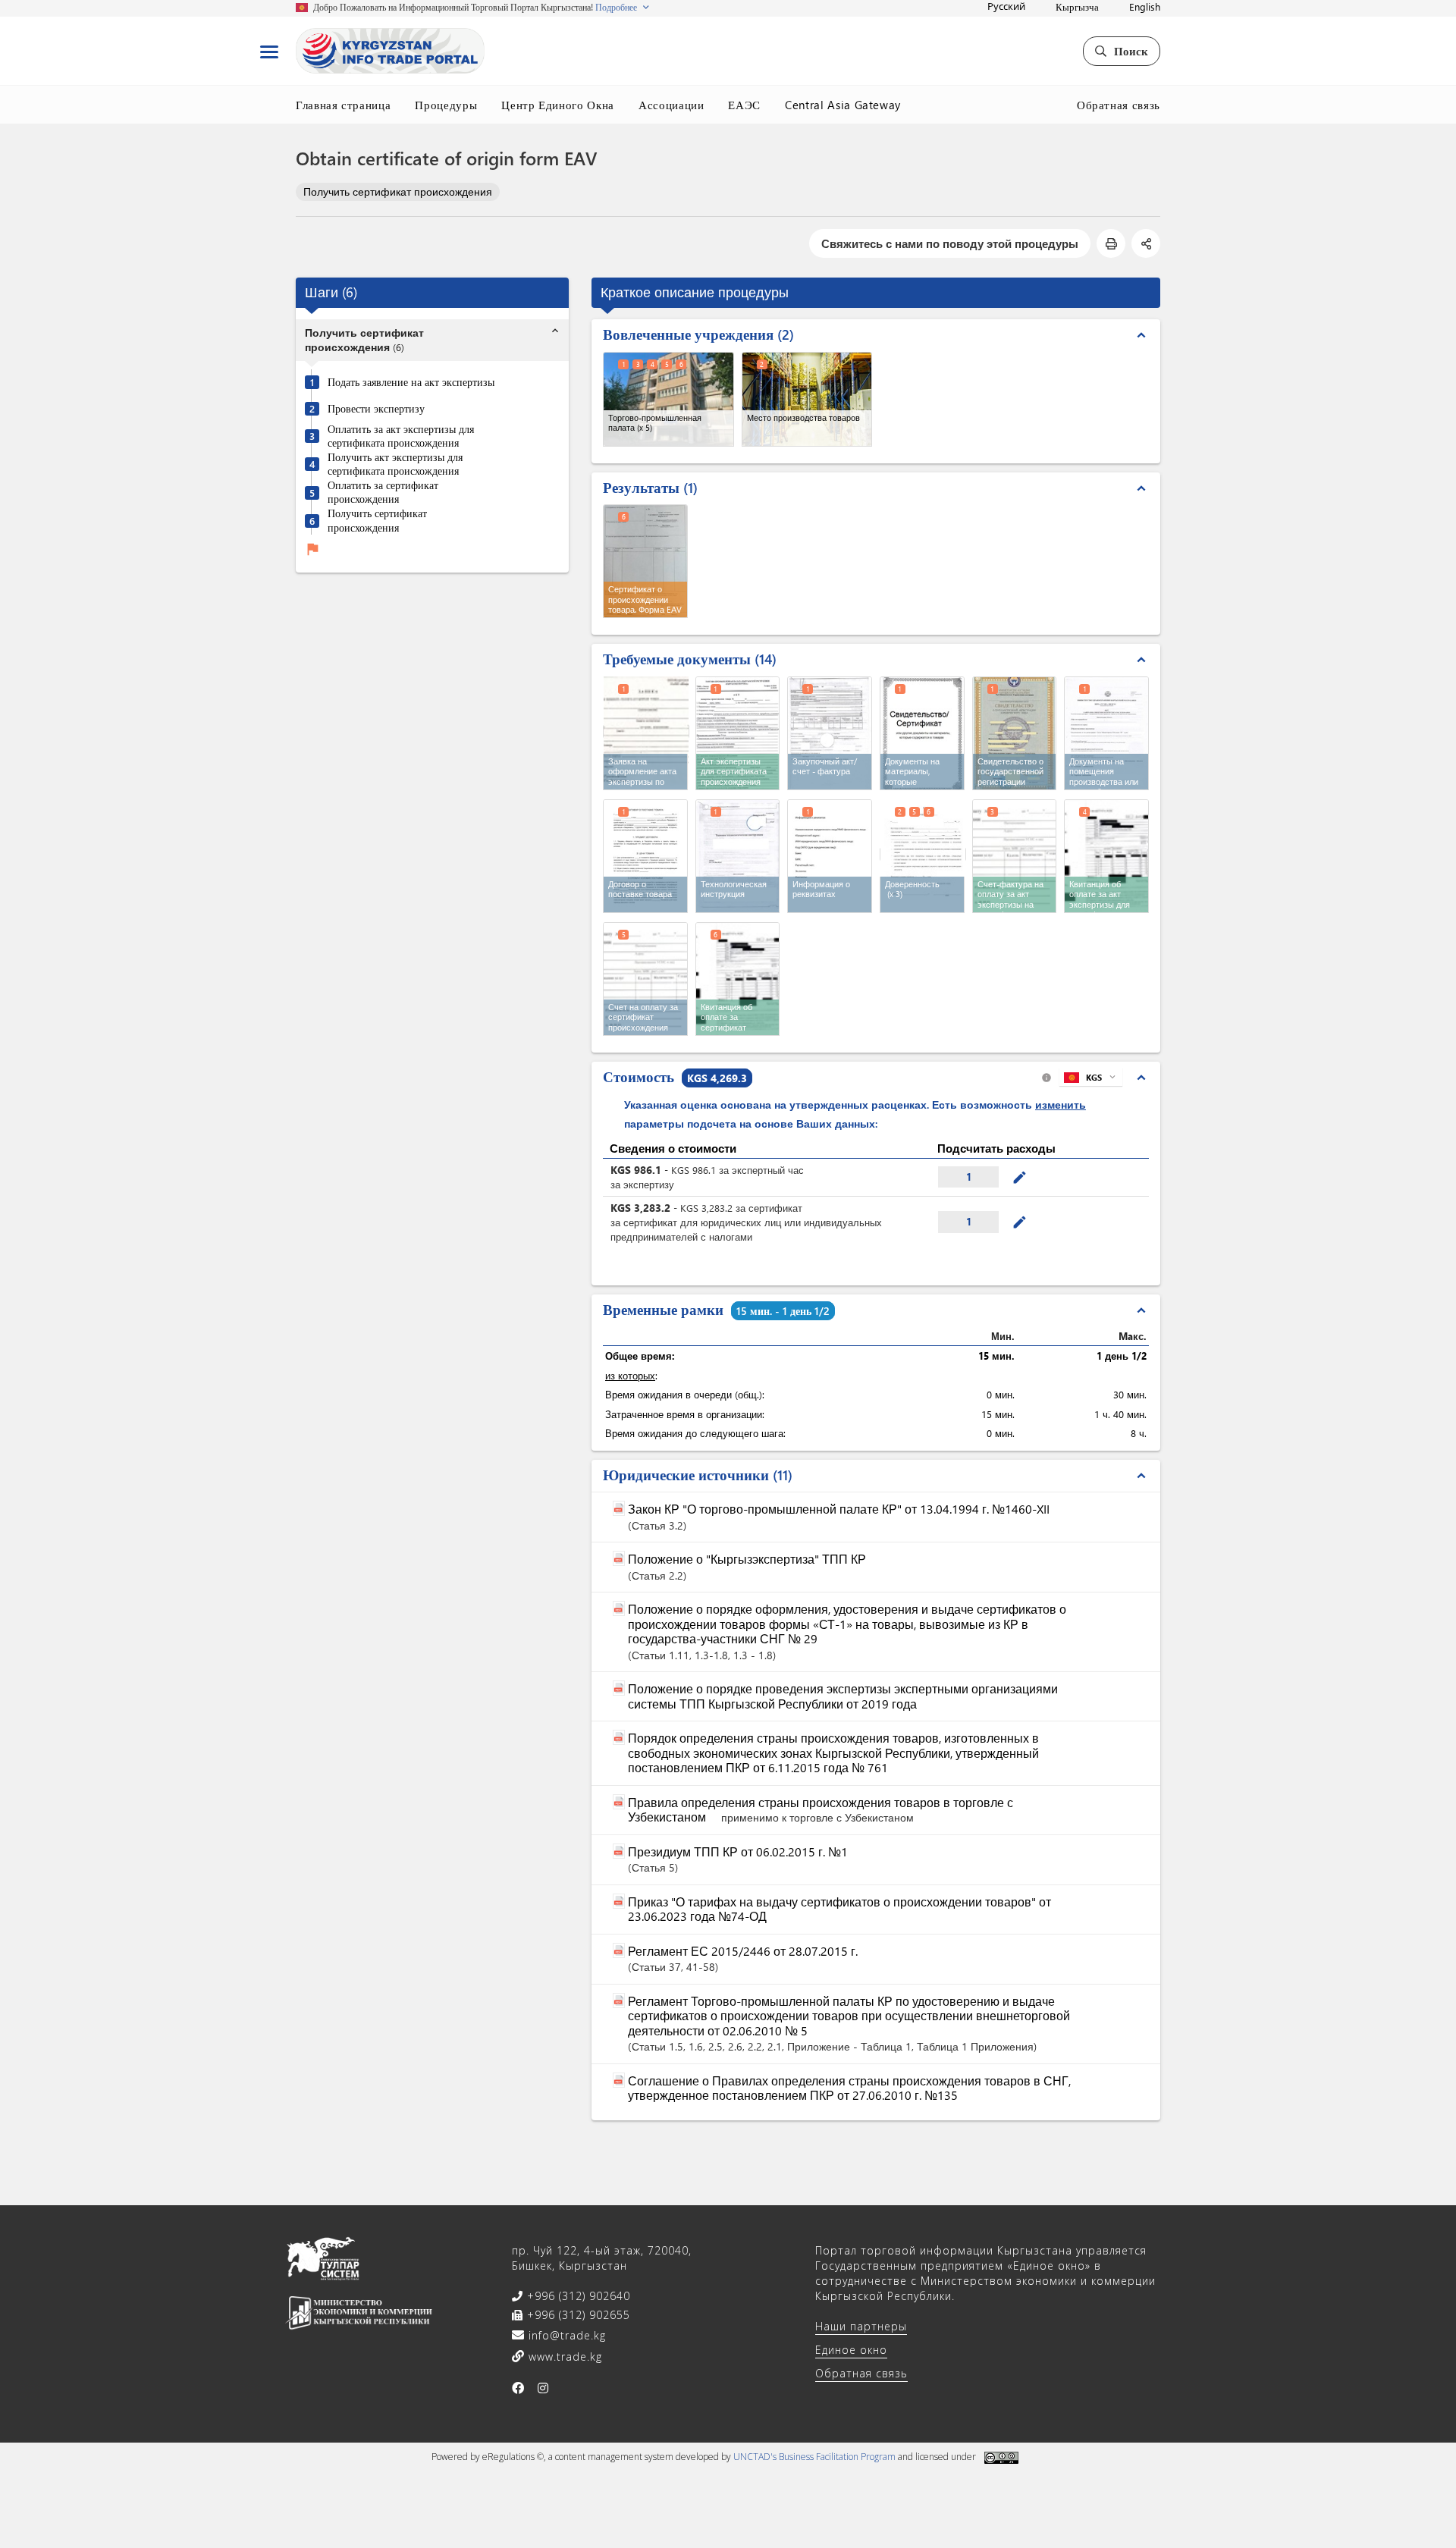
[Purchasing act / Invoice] (830, 733)
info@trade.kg (565, 2335)
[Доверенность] (923, 854)
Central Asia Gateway (843, 105)
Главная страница (343, 105)
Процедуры (446, 105)
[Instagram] (543, 2388)
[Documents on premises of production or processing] (1106, 733)
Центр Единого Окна (558, 105)
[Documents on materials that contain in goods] (922, 733)
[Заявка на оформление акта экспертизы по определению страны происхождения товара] (646, 731)
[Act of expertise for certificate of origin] (738, 733)
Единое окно (851, 2350)
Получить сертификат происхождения (398, 191)
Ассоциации (672, 105)
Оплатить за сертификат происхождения (383, 493)
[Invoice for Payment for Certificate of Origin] (645, 979)
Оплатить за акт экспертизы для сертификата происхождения (401, 436)
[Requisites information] (830, 856)
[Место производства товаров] (807, 399)
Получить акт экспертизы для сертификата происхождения (395, 464)
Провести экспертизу (376, 409)
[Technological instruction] (738, 856)
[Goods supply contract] (645, 856)
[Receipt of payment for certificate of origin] (738, 979)
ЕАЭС (744, 105)
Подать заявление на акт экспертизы (411, 382)
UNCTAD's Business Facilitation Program (814, 2457)
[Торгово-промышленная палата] (668, 399)
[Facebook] (518, 2388)
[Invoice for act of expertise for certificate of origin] (1015, 856)
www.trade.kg (563, 2357)
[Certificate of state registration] (1015, 733)
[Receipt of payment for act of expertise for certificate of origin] (1106, 856)
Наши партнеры (861, 2326)
